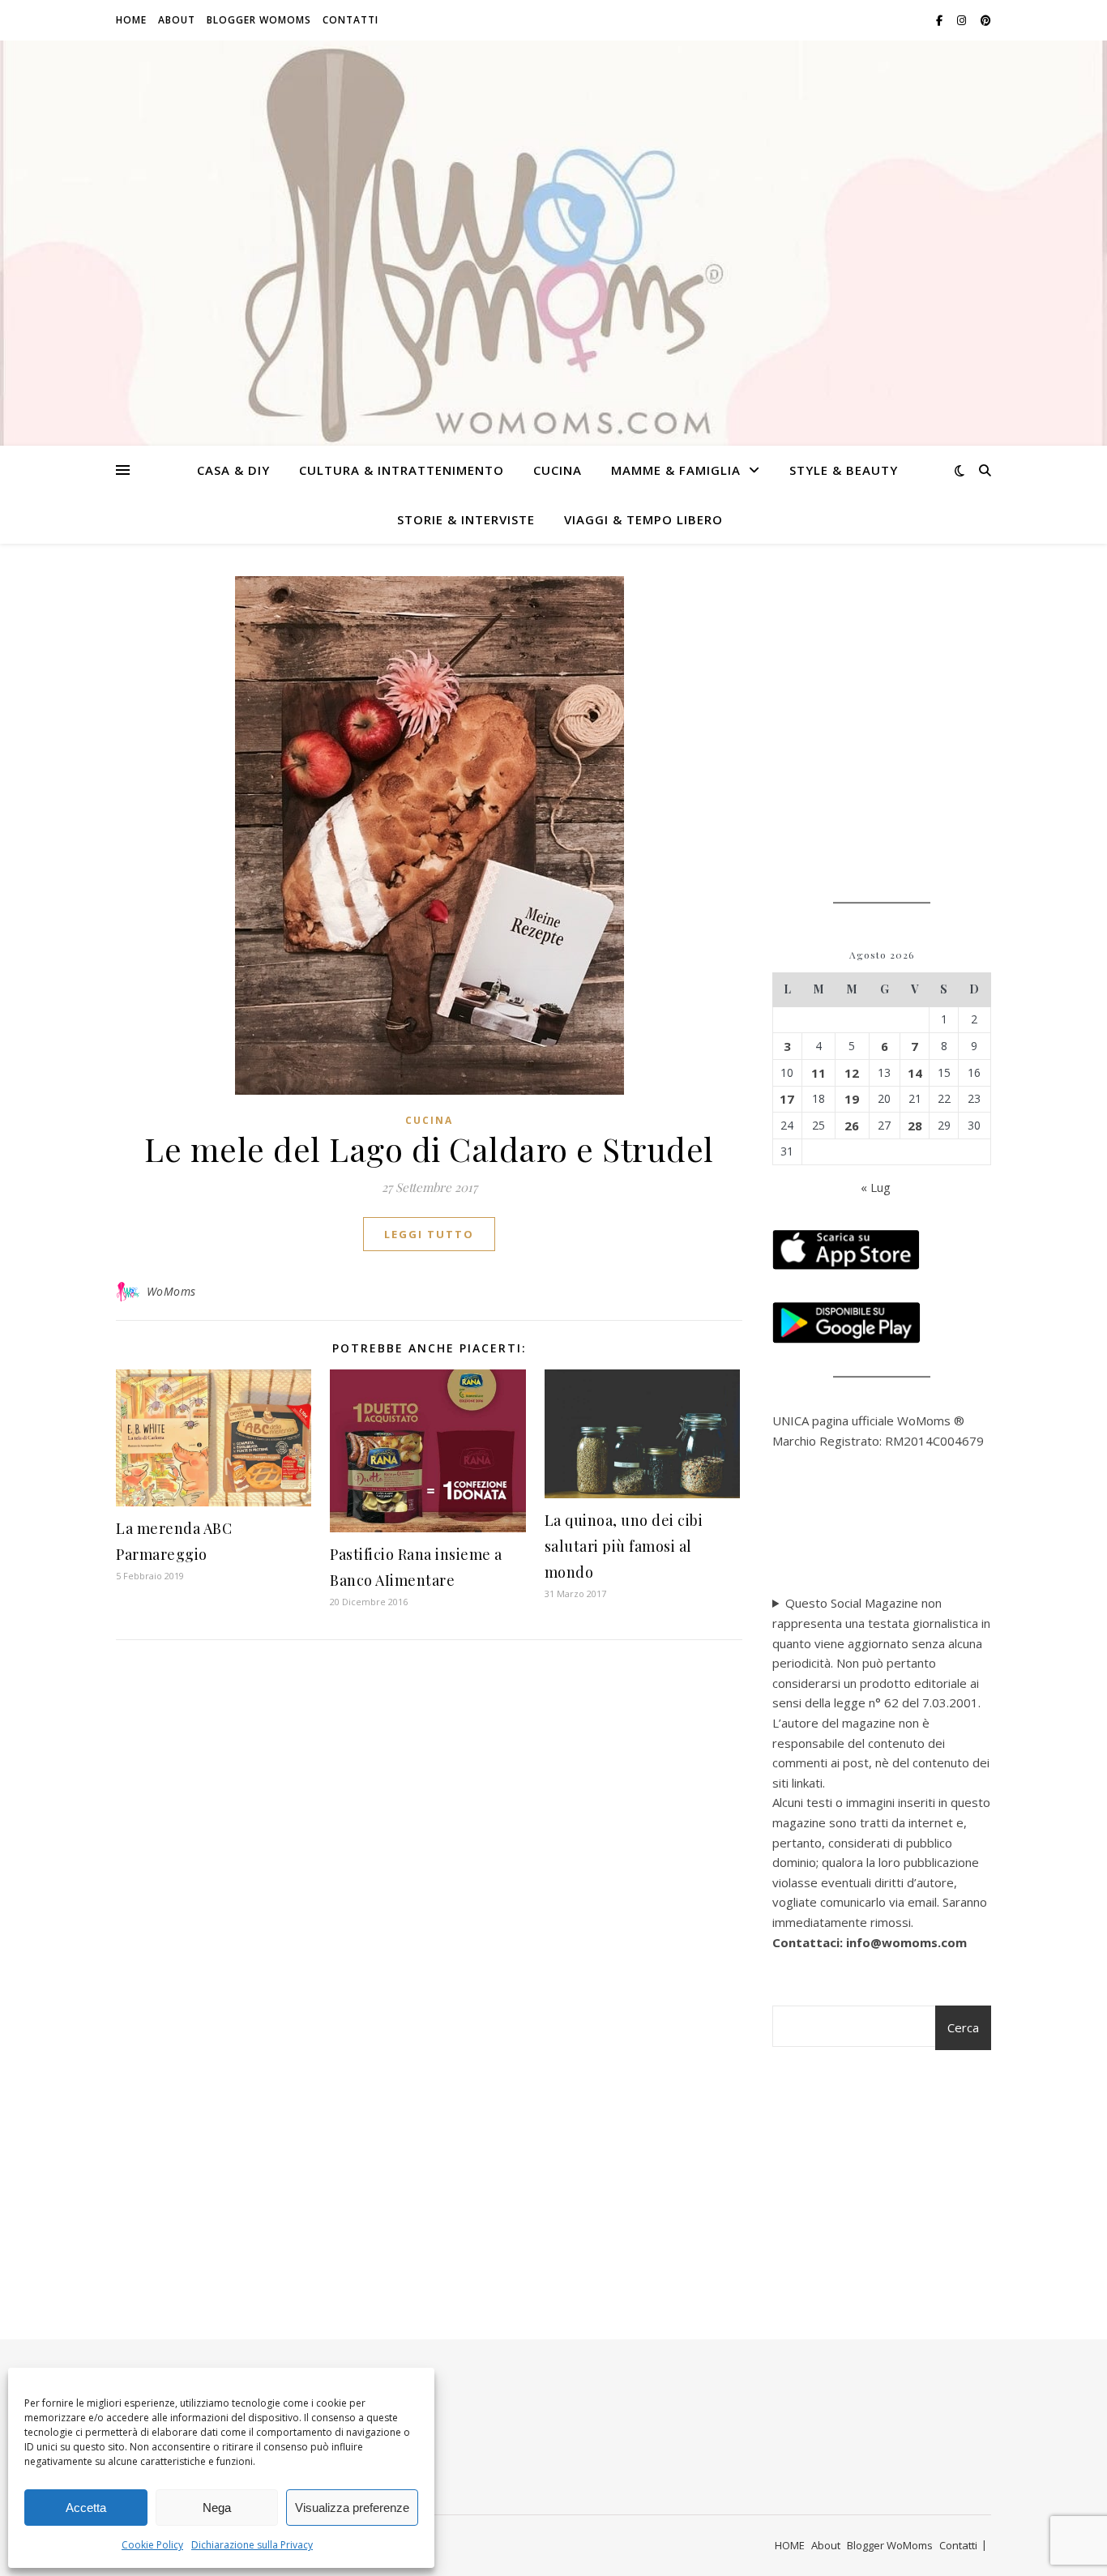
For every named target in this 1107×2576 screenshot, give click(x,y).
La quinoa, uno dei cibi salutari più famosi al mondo (624, 1546)
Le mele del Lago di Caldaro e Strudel (429, 1149)
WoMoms (171, 1291)
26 (852, 1126)
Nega (217, 2508)
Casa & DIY (233, 470)
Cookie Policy (152, 2545)
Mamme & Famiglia (676, 470)
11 (818, 1073)
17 (787, 1099)
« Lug (876, 1187)
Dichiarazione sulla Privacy (252, 2545)
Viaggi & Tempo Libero (643, 519)
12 (852, 1073)
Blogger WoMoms (259, 20)
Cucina (558, 470)
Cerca (963, 2027)
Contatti (350, 20)
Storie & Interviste (466, 519)
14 (915, 1073)
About (177, 20)
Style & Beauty (844, 470)
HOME (131, 20)
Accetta (86, 2508)
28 (915, 1126)
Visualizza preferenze (352, 2508)
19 (852, 1099)
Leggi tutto (429, 1234)
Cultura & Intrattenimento (402, 470)
